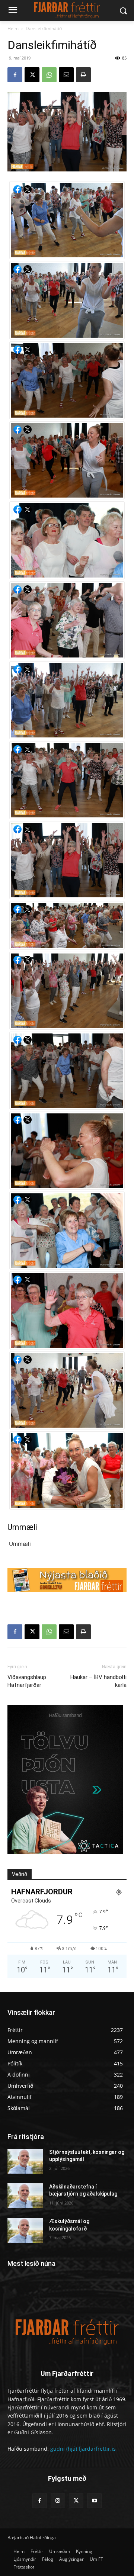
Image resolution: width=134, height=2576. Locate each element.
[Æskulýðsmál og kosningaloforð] (25, 2230)
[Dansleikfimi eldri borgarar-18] (67, 540)
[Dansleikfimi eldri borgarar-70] (67, 1231)
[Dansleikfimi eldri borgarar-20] (67, 620)
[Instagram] (58, 2501)
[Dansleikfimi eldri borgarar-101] (67, 1470)
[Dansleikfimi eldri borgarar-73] (67, 1310)
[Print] (83, 75)
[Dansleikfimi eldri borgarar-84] (67, 1390)
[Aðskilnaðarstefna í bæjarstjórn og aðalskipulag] (25, 2196)
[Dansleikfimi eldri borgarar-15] (67, 460)
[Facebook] (15, 75)
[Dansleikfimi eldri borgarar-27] (67, 700)
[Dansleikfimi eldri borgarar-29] (67, 780)
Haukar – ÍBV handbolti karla (98, 1681)
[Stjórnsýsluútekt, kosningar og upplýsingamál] (25, 2161)
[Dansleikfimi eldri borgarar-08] (67, 300)
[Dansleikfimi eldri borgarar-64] (67, 1071)
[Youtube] (94, 2501)
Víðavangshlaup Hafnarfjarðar (27, 1681)
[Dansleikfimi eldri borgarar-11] (67, 380)
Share (17, 189)
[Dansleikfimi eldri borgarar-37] (67, 991)
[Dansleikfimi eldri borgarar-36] (67, 925)
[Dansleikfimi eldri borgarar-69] (67, 1151)
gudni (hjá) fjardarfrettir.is (83, 2449)
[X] (32, 75)
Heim (13, 28)
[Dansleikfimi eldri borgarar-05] (67, 220)
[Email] (66, 75)
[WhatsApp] (49, 75)
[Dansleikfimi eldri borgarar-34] (67, 860)
